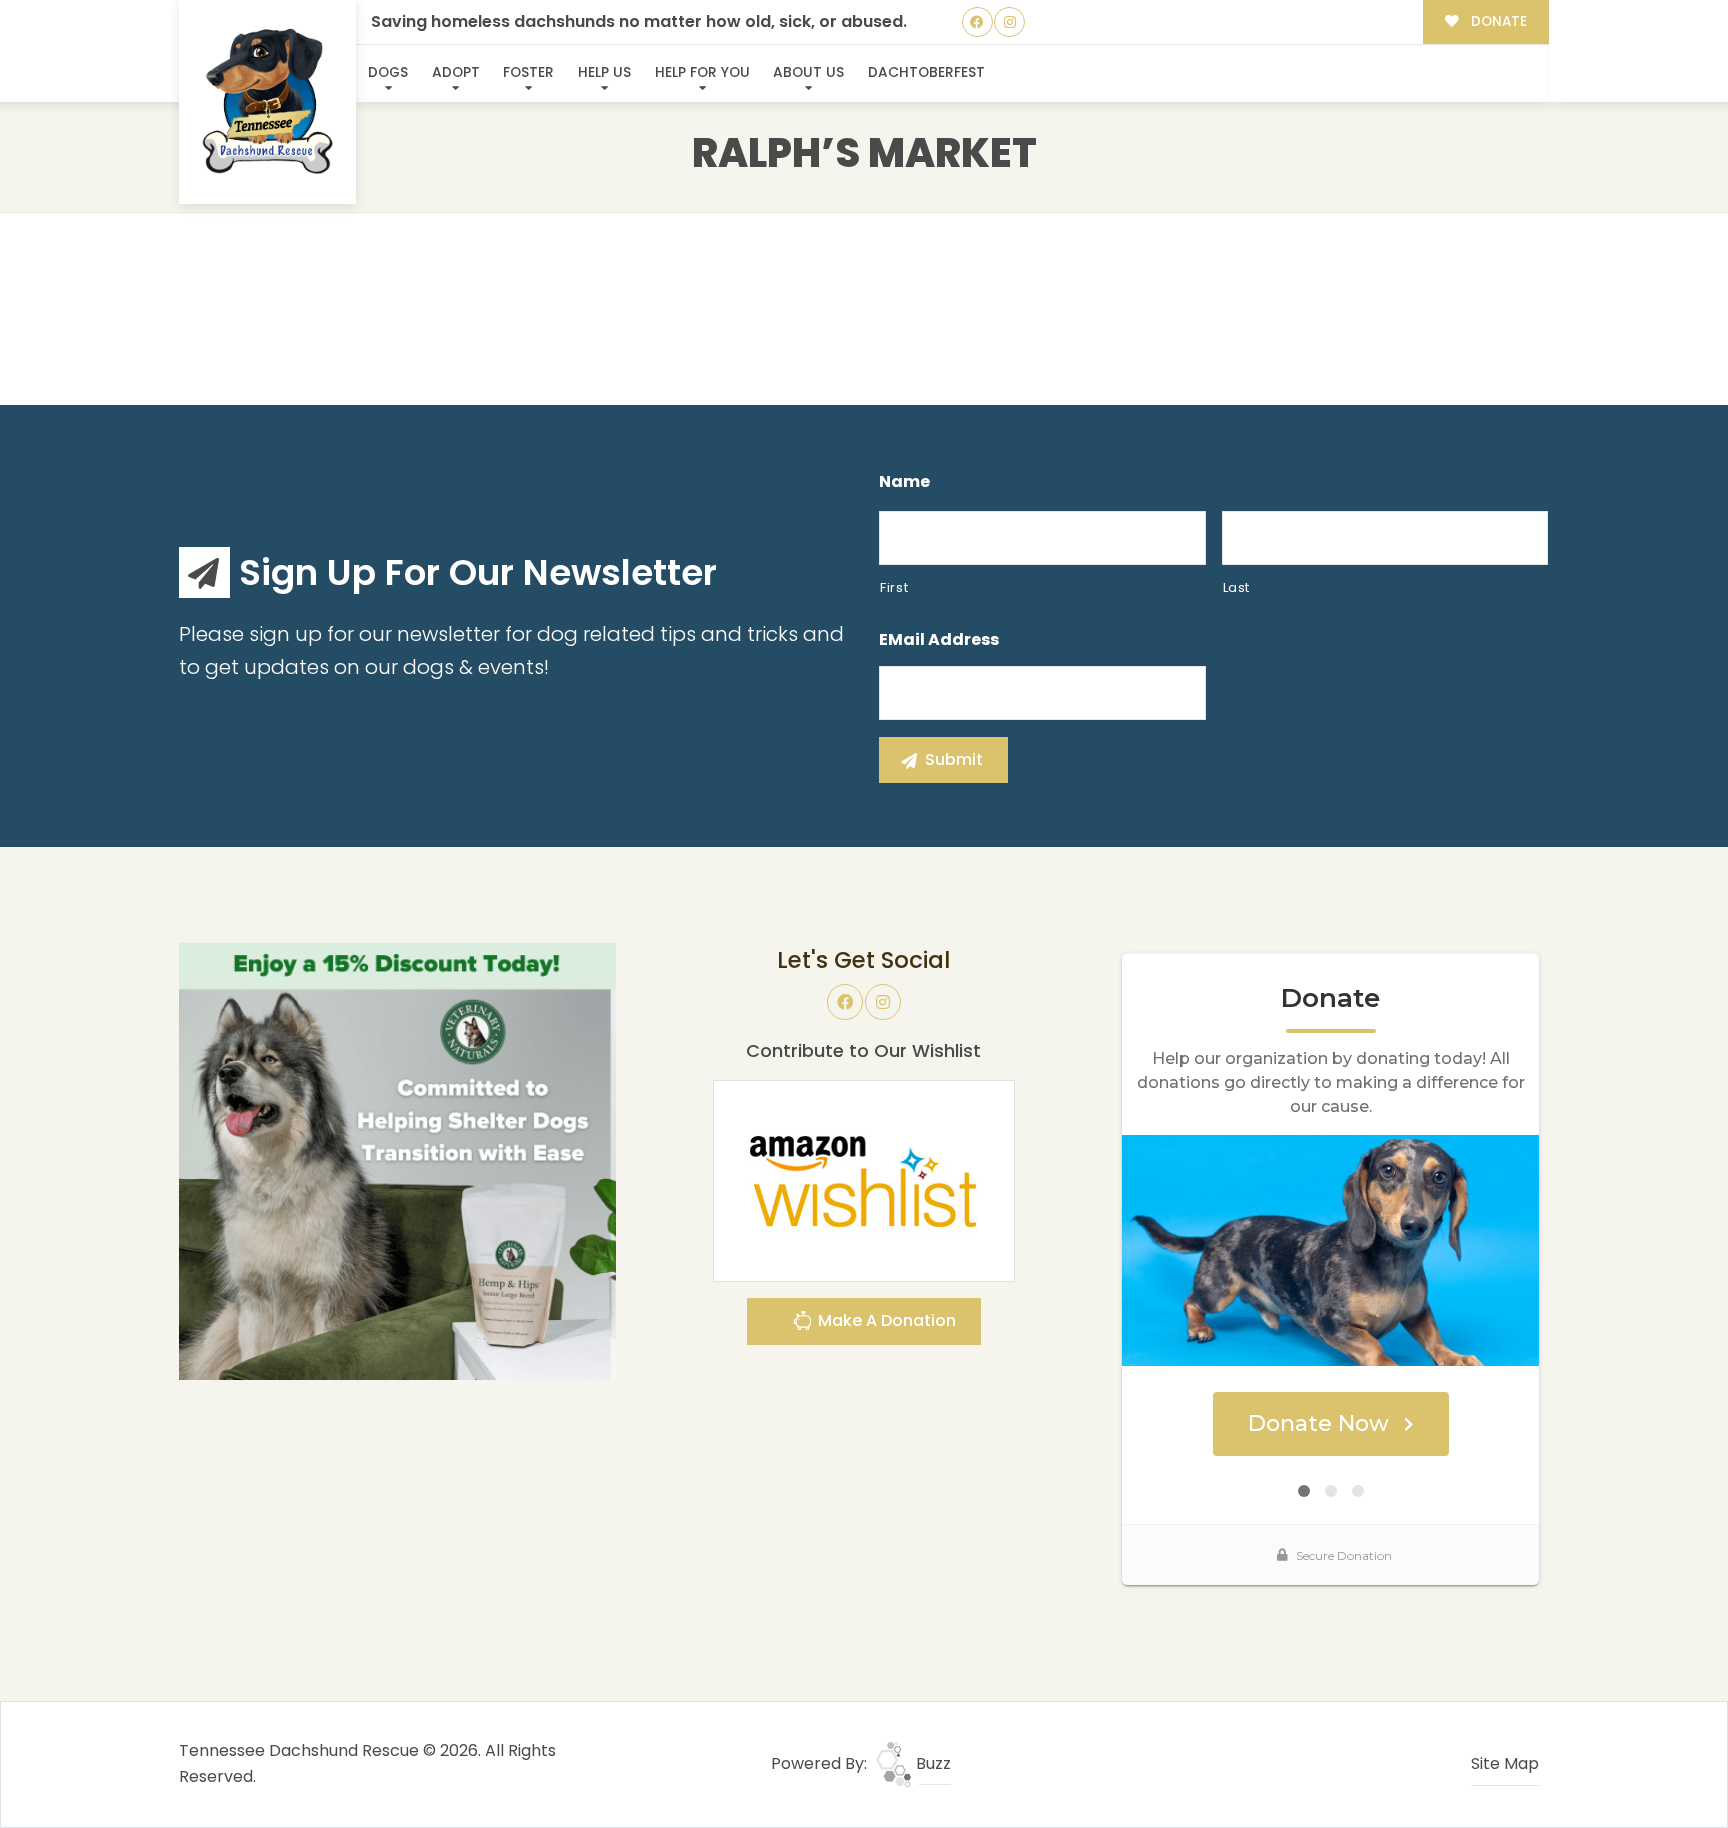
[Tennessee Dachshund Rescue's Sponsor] (397, 1160)
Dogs (388, 72)
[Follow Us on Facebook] (977, 22)
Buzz (931, 1763)
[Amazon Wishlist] (864, 1179)
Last (1237, 587)
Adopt (456, 72)
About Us (808, 72)
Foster (528, 72)
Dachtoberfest (926, 72)
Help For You (702, 72)
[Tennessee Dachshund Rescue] (268, 102)
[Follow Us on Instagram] (1009, 22)
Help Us (604, 72)
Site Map (1505, 1763)
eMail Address (939, 640)
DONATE (1497, 21)
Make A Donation (885, 1320)
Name (904, 482)
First (894, 587)
